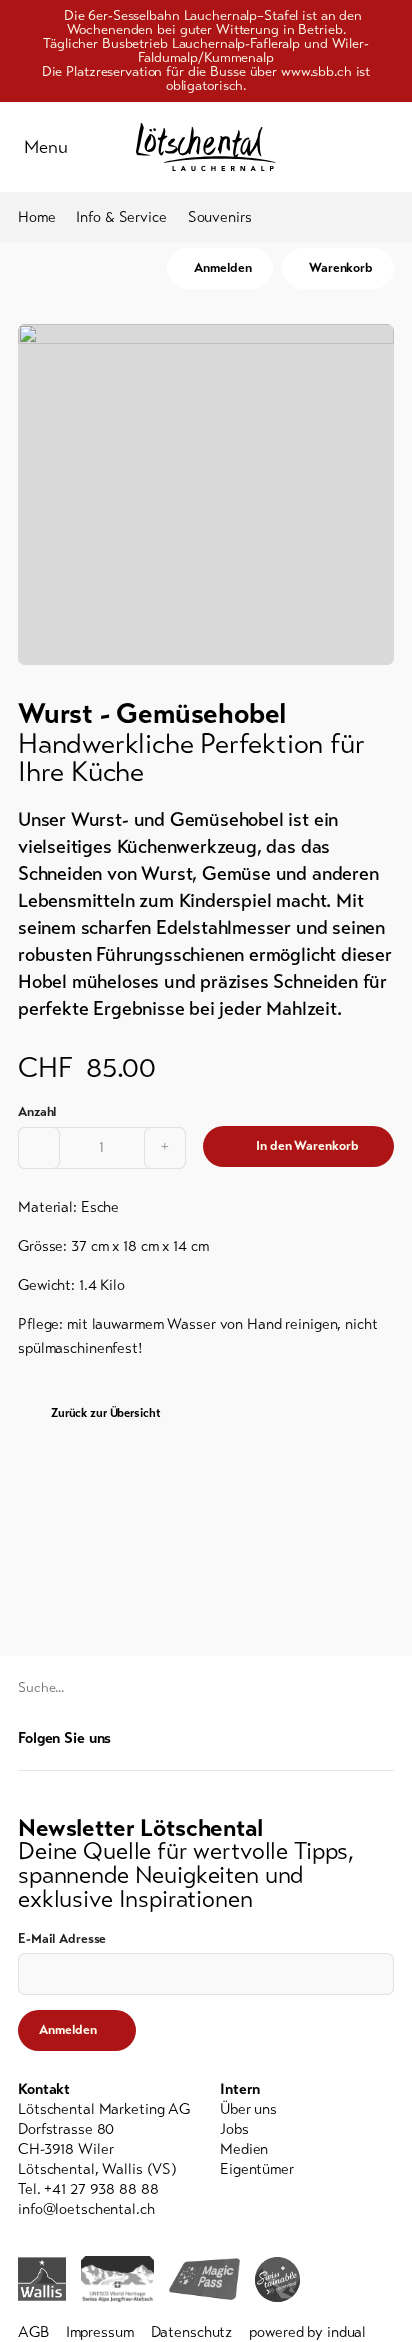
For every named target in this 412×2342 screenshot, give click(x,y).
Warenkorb (341, 268)
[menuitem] (307, 2109)
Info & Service (121, 217)
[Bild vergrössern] (206, 494)
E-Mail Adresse (62, 1939)
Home (37, 217)
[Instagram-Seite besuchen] (383, 1737)
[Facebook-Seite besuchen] (353, 1737)
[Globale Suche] (384, 147)
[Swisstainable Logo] (277, 2279)
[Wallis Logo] (42, 2279)
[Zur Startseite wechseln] (206, 147)
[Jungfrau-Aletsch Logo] (117, 2279)
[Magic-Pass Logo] (204, 2279)
